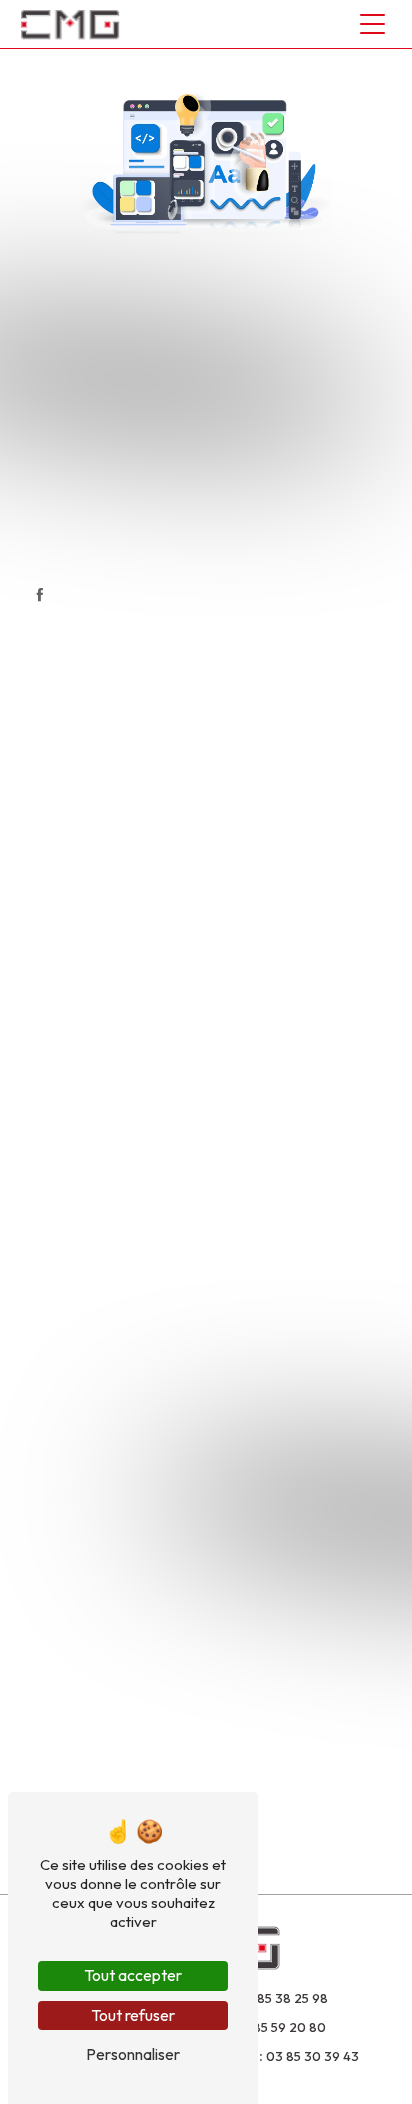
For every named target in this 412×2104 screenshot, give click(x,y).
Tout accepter (133, 1975)
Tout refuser (133, 2015)
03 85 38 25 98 (282, 1998)
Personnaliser (133, 2054)
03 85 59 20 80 (279, 2027)
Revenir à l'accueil (221, 547)
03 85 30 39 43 (312, 2056)
